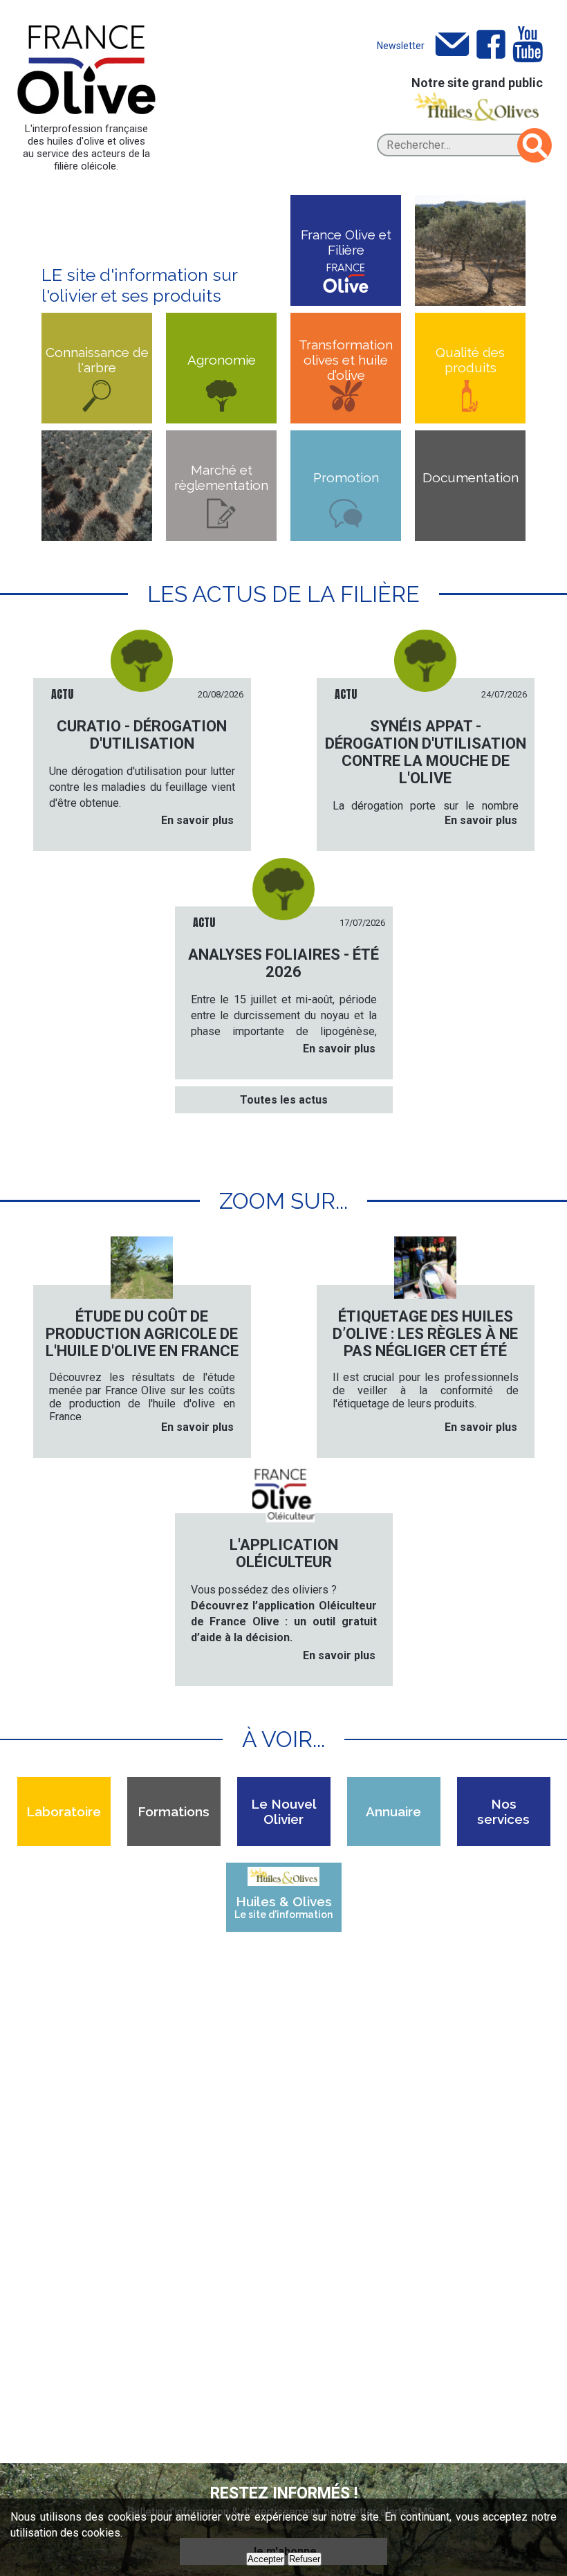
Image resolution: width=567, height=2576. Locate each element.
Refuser (305, 2559)
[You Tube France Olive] (528, 45)
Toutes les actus (284, 1100)
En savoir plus (197, 820)
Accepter (266, 2559)
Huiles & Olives (283, 1907)
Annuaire (393, 1811)
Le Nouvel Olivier (284, 1811)
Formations (174, 1811)
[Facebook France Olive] (491, 45)
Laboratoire (64, 1811)
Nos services (503, 1811)
